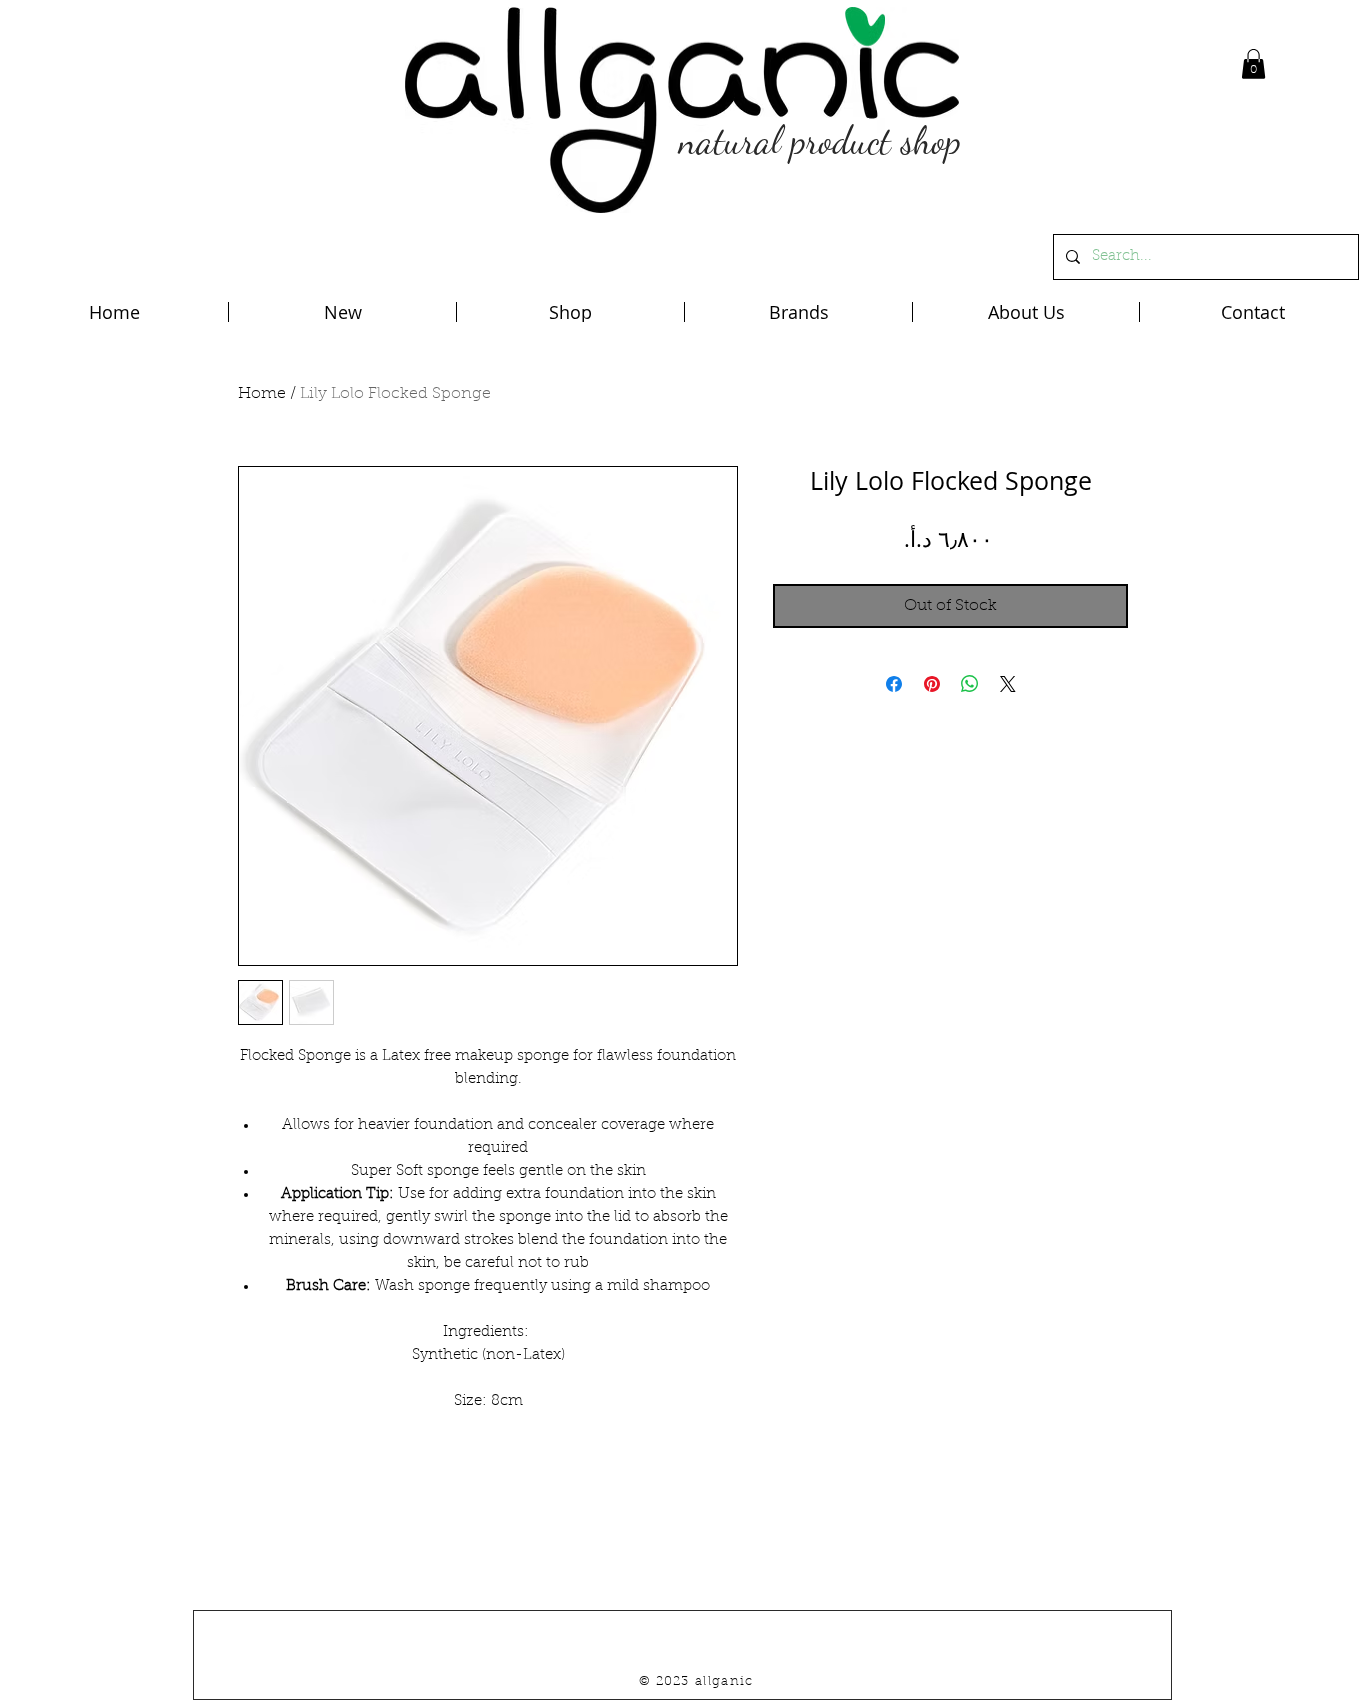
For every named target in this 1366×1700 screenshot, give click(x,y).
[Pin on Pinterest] (932, 684)
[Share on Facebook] (894, 684)
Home (262, 394)
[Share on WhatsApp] (970, 684)
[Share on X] (1008, 684)
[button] (1253, 64)
